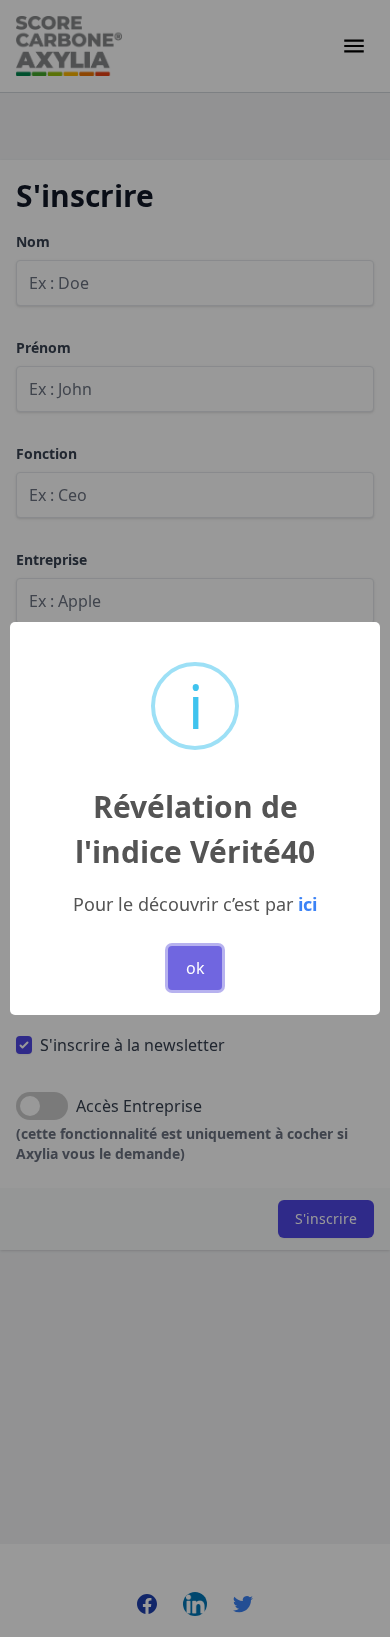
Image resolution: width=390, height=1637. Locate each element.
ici (307, 904)
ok (195, 968)
